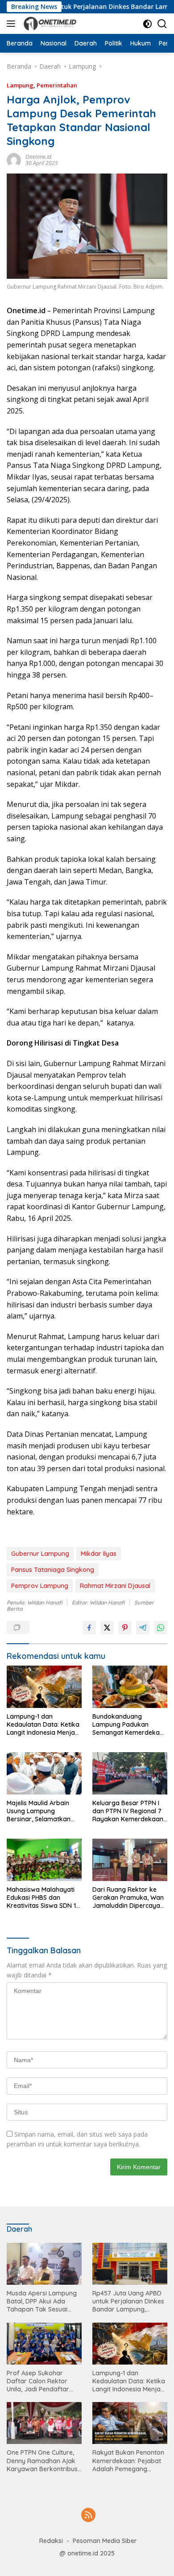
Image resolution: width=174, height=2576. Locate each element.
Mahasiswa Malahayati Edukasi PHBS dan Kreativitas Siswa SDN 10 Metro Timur (43, 1898)
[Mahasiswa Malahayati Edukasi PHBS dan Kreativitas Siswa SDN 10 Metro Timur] (44, 1860)
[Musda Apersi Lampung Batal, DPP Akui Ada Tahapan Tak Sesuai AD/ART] (44, 2264)
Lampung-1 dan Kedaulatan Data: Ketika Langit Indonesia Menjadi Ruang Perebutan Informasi (43, 1725)
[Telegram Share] (143, 1628)
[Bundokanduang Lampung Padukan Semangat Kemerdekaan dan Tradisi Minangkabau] (130, 1687)
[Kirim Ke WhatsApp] (161, 1628)
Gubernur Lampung (40, 1554)
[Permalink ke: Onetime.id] (14, 159)
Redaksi (51, 2541)
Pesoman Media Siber (105, 2541)
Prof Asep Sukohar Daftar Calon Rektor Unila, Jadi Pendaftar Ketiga (38, 2381)
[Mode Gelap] (147, 24)
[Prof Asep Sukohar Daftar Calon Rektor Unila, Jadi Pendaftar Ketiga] (44, 2344)
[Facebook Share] (89, 1628)
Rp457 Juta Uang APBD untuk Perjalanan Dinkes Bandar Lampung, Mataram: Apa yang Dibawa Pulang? (128, 2301)
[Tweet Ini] (107, 1628)
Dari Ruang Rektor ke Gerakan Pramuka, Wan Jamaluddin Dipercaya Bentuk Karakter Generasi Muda (128, 1898)
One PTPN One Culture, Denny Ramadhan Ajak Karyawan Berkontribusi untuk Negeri (43, 2461)
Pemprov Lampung (40, 1586)
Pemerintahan (57, 85)
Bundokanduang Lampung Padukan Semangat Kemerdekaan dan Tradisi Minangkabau (130, 1725)
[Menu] (13, 24)
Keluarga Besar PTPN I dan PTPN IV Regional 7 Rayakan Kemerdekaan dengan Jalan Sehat (128, 1811)
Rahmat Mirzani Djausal (115, 1586)
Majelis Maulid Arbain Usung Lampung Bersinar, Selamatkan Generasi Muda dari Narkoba (39, 1811)
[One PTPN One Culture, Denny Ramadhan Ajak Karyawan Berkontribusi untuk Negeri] (44, 2423)
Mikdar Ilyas (99, 1554)
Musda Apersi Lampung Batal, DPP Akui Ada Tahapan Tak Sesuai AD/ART (42, 2301)
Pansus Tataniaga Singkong (53, 1570)
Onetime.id (38, 157)
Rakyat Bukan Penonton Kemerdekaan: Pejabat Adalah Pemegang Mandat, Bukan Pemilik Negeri (128, 2461)
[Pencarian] (162, 24)
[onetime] (49, 24)
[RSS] (88, 2516)
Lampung (20, 85)
